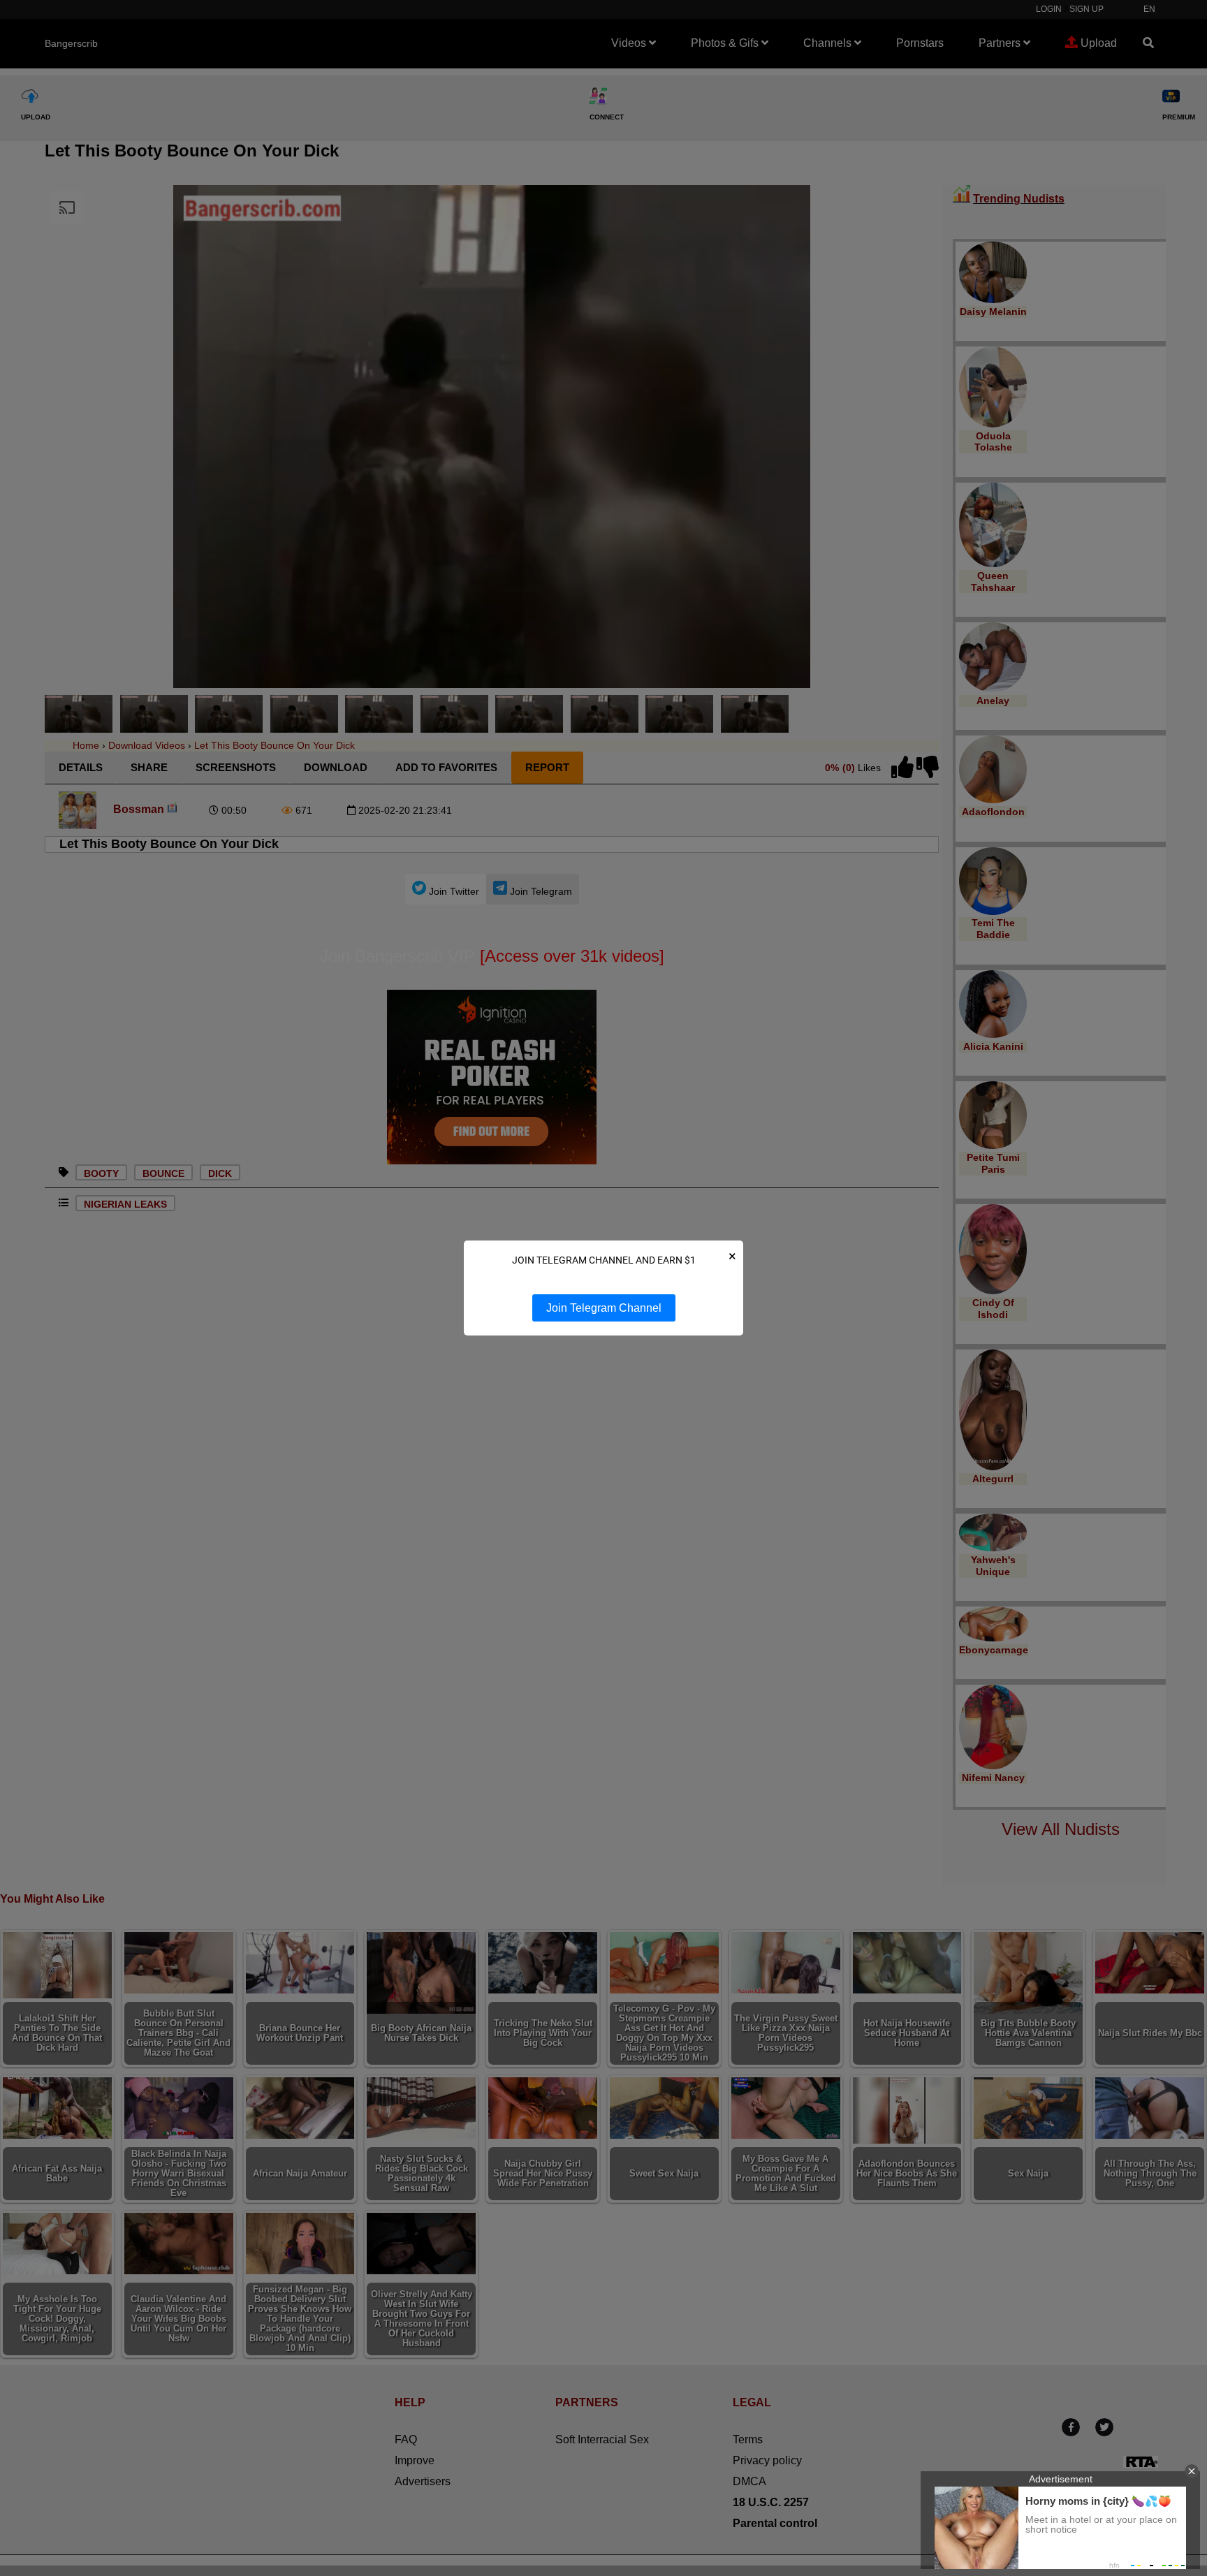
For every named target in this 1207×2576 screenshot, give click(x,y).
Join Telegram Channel (604, 1308)
